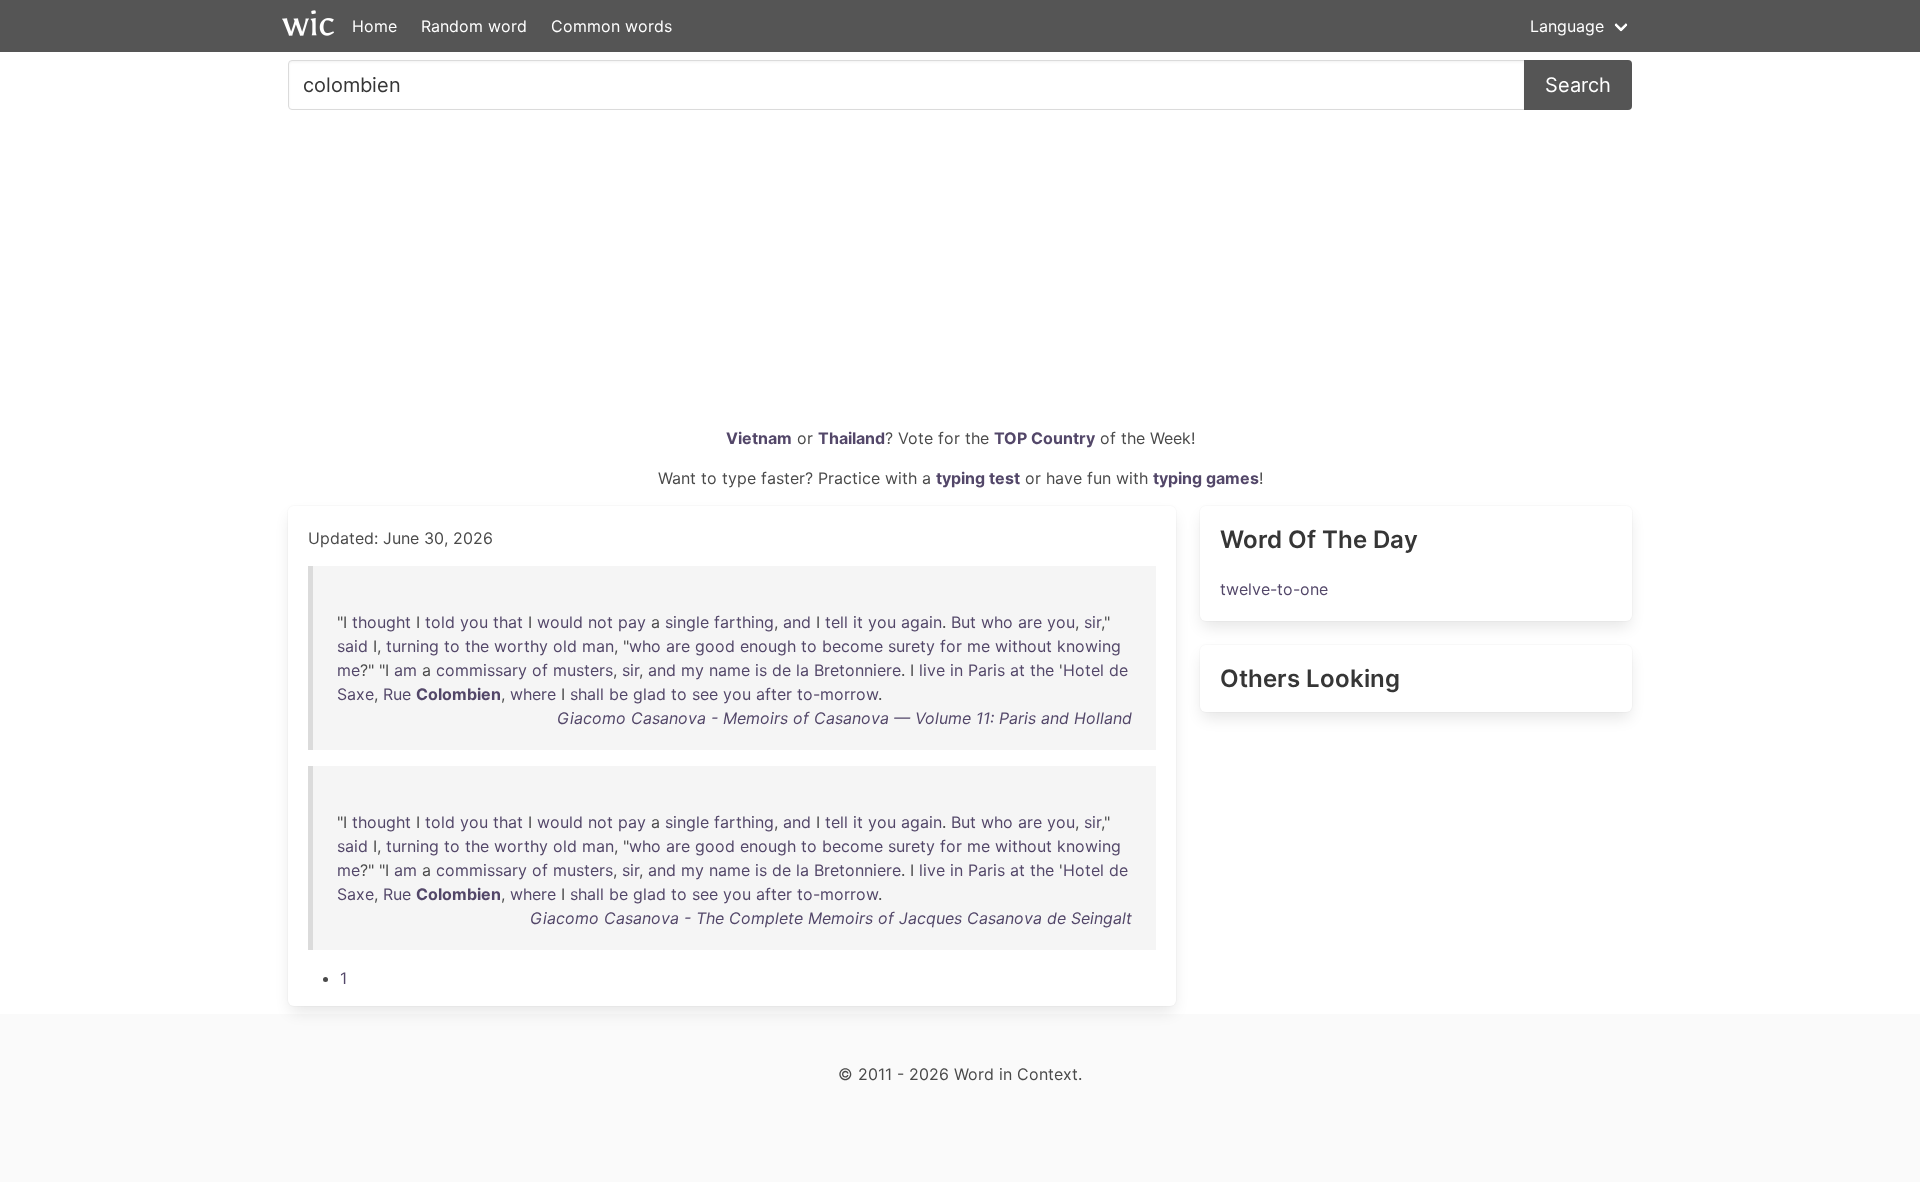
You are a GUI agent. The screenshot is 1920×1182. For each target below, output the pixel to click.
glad (649, 694)
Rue (397, 694)
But (963, 622)
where (533, 694)
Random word (474, 26)
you (474, 622)
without (1023, 646)
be (618, 694)
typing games (1206, 478)
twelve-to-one (1274, 589)
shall (587, 694)
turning (412, 646)
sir (1092, 622)
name (729, 670)
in (956, 670)
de (781, 670)
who (997, 622)
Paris (986, 670)
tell (836, 622)
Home (374, 26)
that (508, 622)
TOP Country (1044, 438)
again (921, 622)
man (598, 646)
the (477, 646)
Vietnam (759, 438)
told (440, 622)
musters (583, 670)
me (978, 646)
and (797, 622)
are (1030, 622)
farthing (744, 622)
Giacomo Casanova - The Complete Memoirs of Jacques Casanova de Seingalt (831, 918)
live (932, 670)
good (715, 646)
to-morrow (837, 694)
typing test (978, 478)
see (705, 694)
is (761, 670)
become (852, 646)
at (1017, 670)
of (540, 670)
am (405, 670)
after (774, 694)
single (687, 622)
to (452, 646)
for (951, 646)
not (600, 622)
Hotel (1083, 670)
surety (911, 646)
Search (1578, 85)
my (692, 670)
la (802, 670)
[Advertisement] (960, 276)
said (352, 646)
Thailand (851, 438)
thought (381, 622)
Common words (611, 26)
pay (632, 622)
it (858, 622)
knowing (1089, 646)
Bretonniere (857, 670)
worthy (521, 646)
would (560, 622)
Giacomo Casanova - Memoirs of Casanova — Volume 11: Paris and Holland (844, 718)
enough (768, 646)
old (565, 646)
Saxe (355, 694)
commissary (481, 670)
